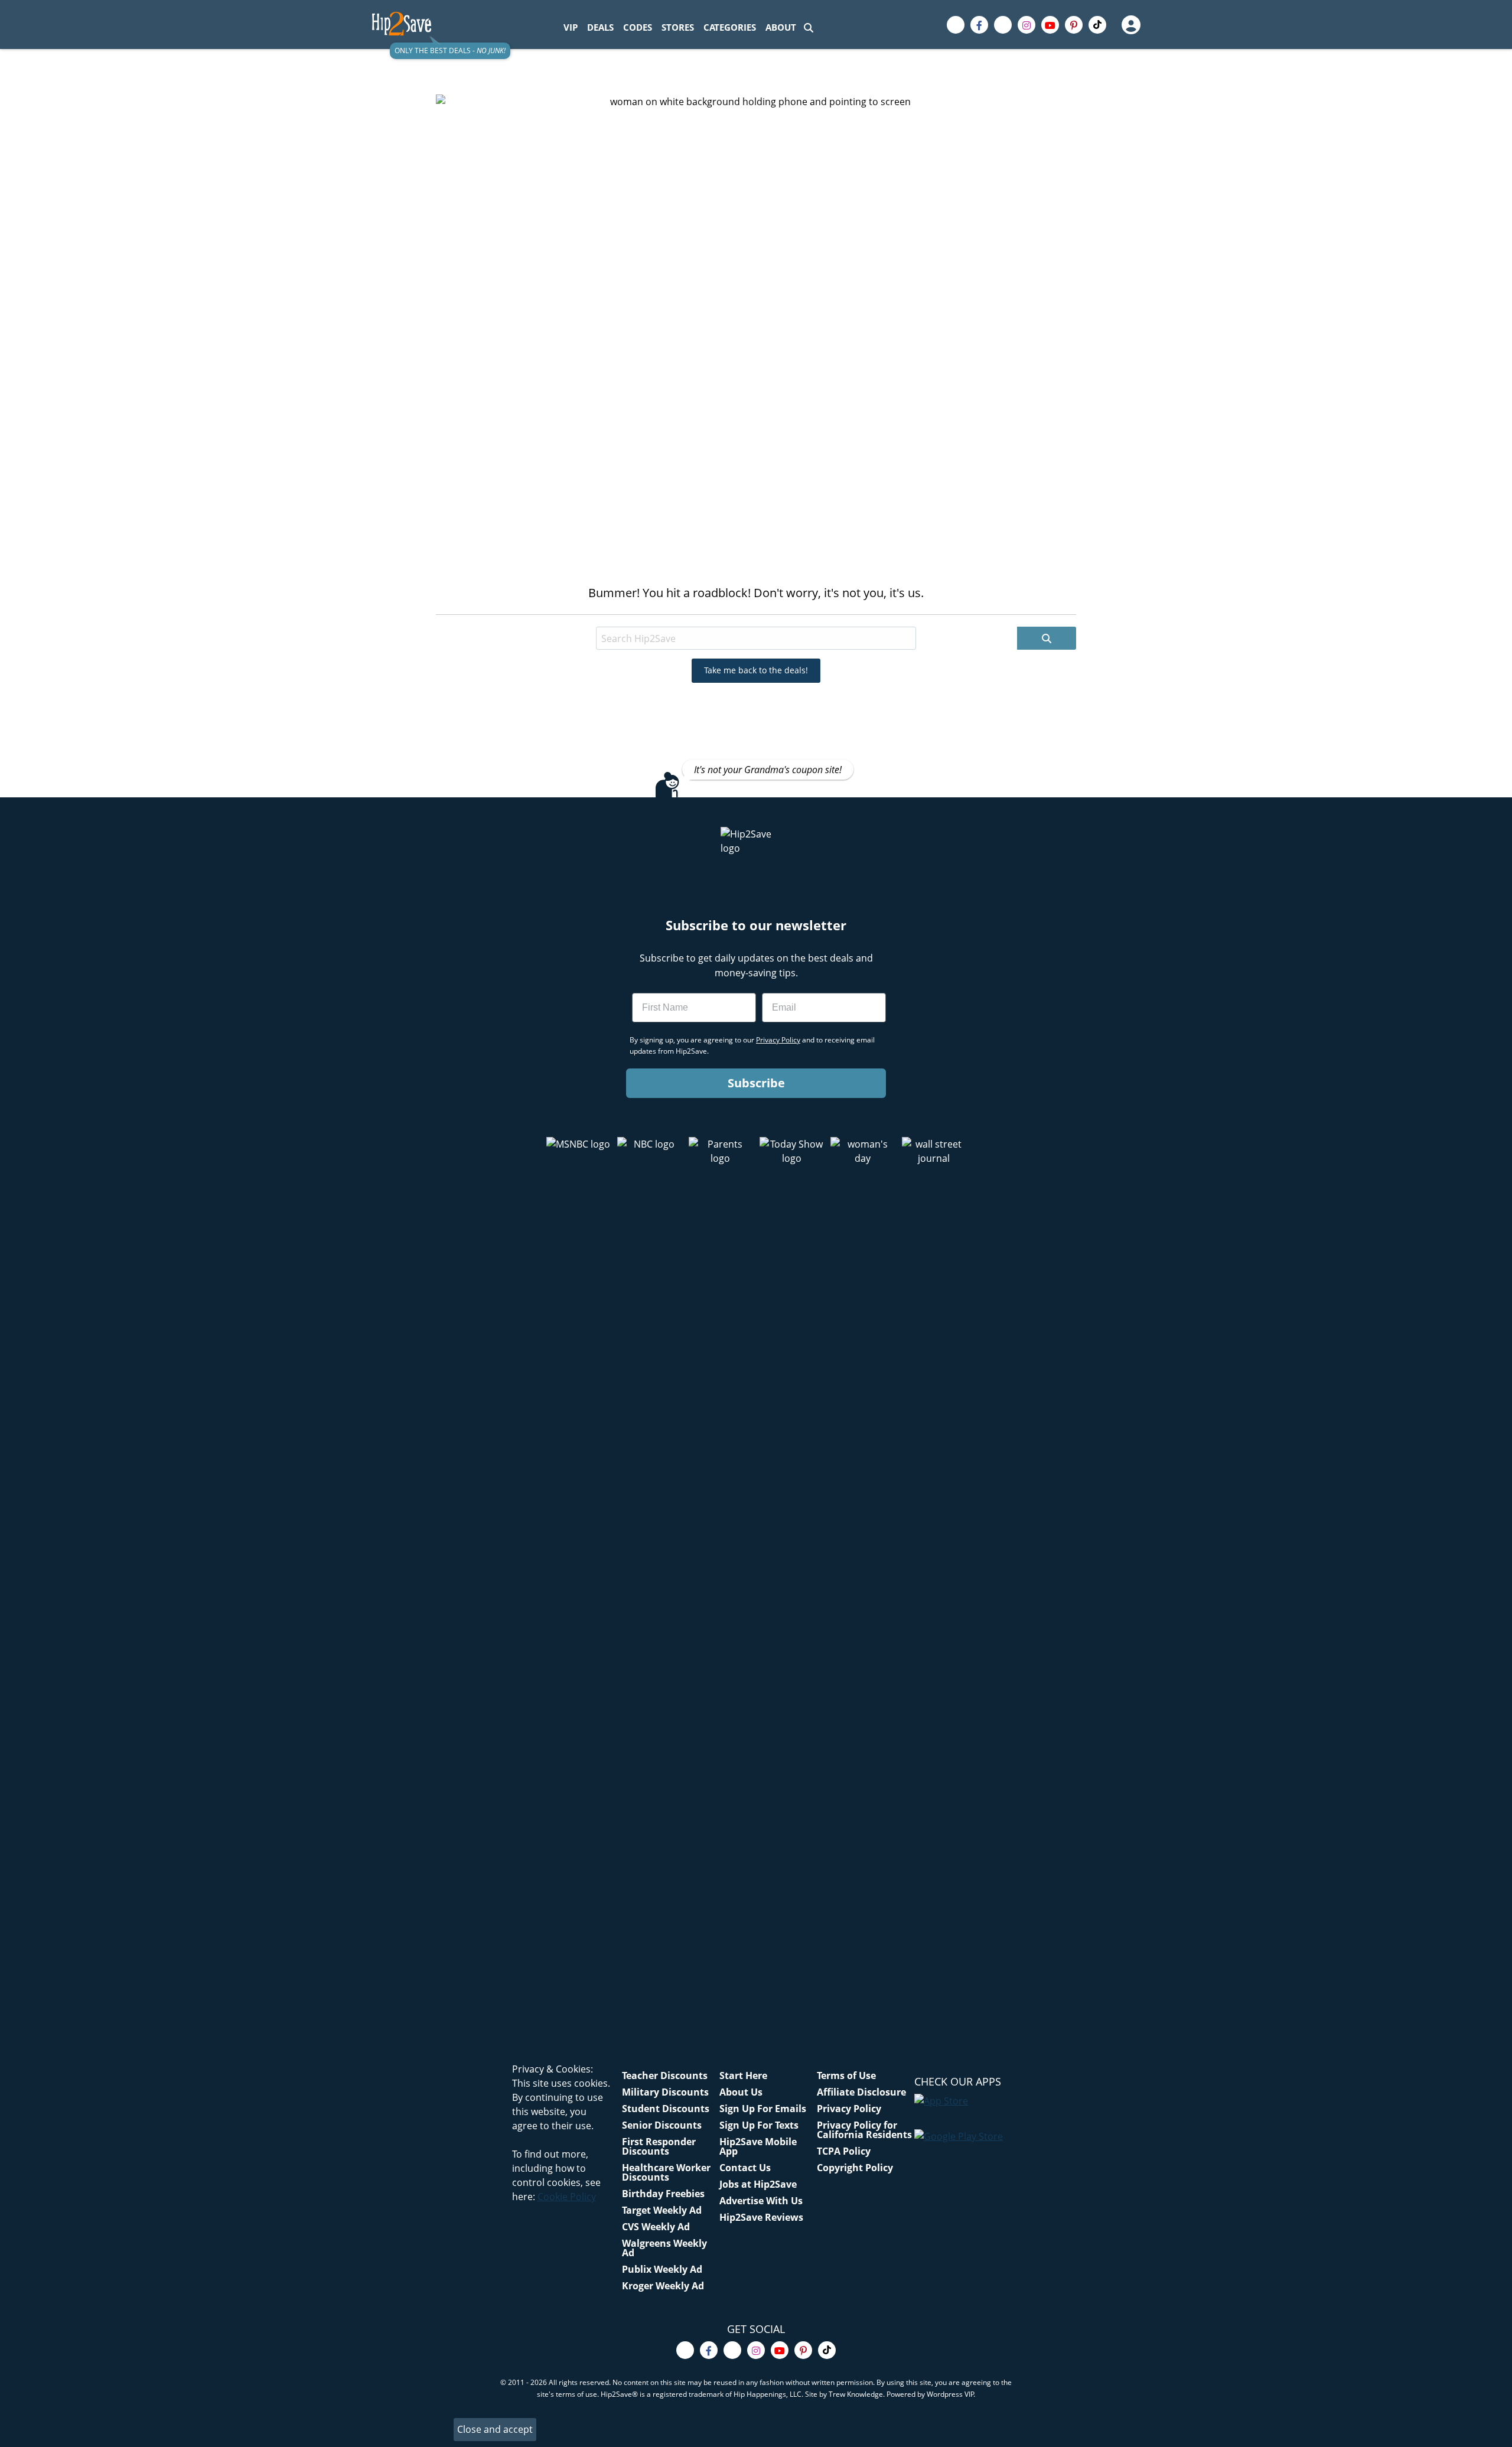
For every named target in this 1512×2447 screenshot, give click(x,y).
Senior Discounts (662, 2125)
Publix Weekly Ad (662, 2269)
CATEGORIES (730, 27)
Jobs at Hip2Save (758, 2184)
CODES (638, 27)
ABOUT (781, 27)
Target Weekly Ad (662, 2210)
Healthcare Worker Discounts (666, 2172)
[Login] (1130, 25)
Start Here (743, 2075)
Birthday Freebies (663, 2194)
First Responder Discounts (659, 2146)
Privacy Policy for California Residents (864, 2130)
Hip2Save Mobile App (758, 2146)
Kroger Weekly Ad (663, 2286)
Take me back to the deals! (756, 670)
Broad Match (643, 616)
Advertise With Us (761, 2201)
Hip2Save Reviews (761, 2217)
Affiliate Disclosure (861, 2092)
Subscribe (756, 1083)
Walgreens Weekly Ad (664, 2248)
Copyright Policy (855, 2168)
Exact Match (713, 616)
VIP (571, 27)
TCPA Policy (844, 2151)
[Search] (809, 27)
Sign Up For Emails (763, 2109)
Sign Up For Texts (759, 2125)
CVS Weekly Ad (656, 2227)
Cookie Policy (567, 2197)
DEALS (600, 27)
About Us (741, 2092)
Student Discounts (666, 2109)
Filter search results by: (553, 616)
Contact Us (745, 2168)
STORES (678, 27)
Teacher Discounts (665, 2075)
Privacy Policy (849, 2109)
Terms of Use (846, 2075)
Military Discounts (665, 2092)
